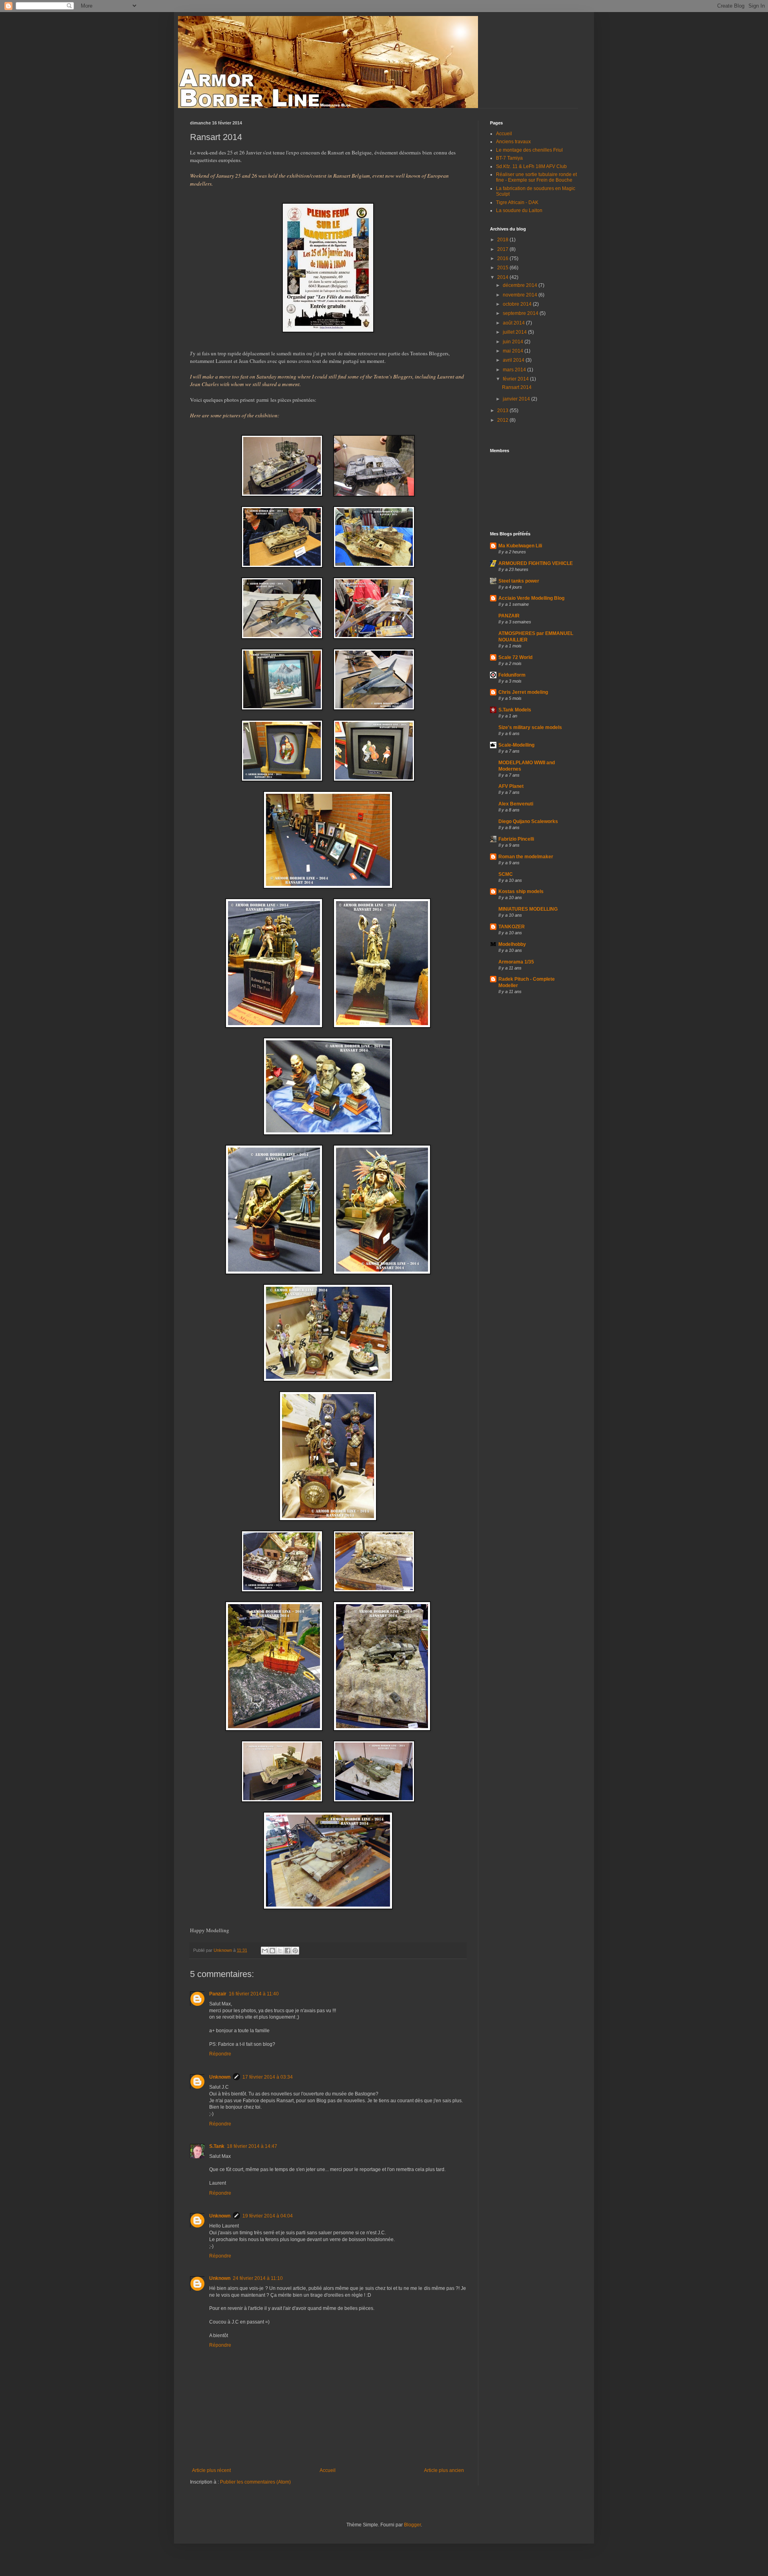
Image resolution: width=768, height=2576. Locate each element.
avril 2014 (514, 360)
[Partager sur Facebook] (288, 1951)
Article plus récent (211, 2470)
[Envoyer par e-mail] (265, 1951)
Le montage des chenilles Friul (529, 150)
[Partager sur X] (280, 1951)
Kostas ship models (521, 891)
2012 (503, 420)
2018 (503, 240)
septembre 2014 (521, 313)
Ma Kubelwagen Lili (520, 546)
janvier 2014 (517, 399)
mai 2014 (514, 351)
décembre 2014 (521, 285)
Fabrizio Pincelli (516, 839)
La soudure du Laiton (519, 210)
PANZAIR (509, 616)
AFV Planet (511, 786)
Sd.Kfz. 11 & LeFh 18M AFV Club (531, 166)
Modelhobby (512, 944)
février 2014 (516, 379)
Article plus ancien (444, 2470)
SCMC (506, 874)
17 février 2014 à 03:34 (268, 2077)
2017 (503, 249)
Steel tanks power (519, 581)
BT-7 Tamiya (509, 158)
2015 (503, 268)
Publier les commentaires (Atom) (255, 2482)
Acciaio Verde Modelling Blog (531, 598)
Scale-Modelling (516, 745)
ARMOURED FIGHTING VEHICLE (536, 563)
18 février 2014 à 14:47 (252, 2146)
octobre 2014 (518, 304)
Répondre (220, 2054)
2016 (503, 258)
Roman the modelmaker (526, 857)
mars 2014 (515, 370)
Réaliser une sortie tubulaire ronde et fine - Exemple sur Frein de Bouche (536, 177)
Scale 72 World (515, 657)
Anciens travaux (513, 142)
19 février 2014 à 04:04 (268, 2216)
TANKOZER (512, 927)
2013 (503, 411)
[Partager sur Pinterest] (295, 1951)
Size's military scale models (530, 727)
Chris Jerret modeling (523, 692)
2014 (503, 277)
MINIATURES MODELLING (528, 909)
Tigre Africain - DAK (517, 202)
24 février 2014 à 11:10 (258, 2278)
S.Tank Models (515, 710)
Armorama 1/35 (516, 962)
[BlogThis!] (272, 1951)
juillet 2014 (515, 332)
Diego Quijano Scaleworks (528, 821)
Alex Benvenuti (516, 804)
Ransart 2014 (517, 387)
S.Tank (217, 2146)
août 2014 (514, 323)
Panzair (218, 1994)
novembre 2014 (521, 295)
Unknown (220, 2077)
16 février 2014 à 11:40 (254, 1994)
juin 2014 (514, 342)
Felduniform (512, 675)
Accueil (328, 2470)
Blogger (412, 2525)
